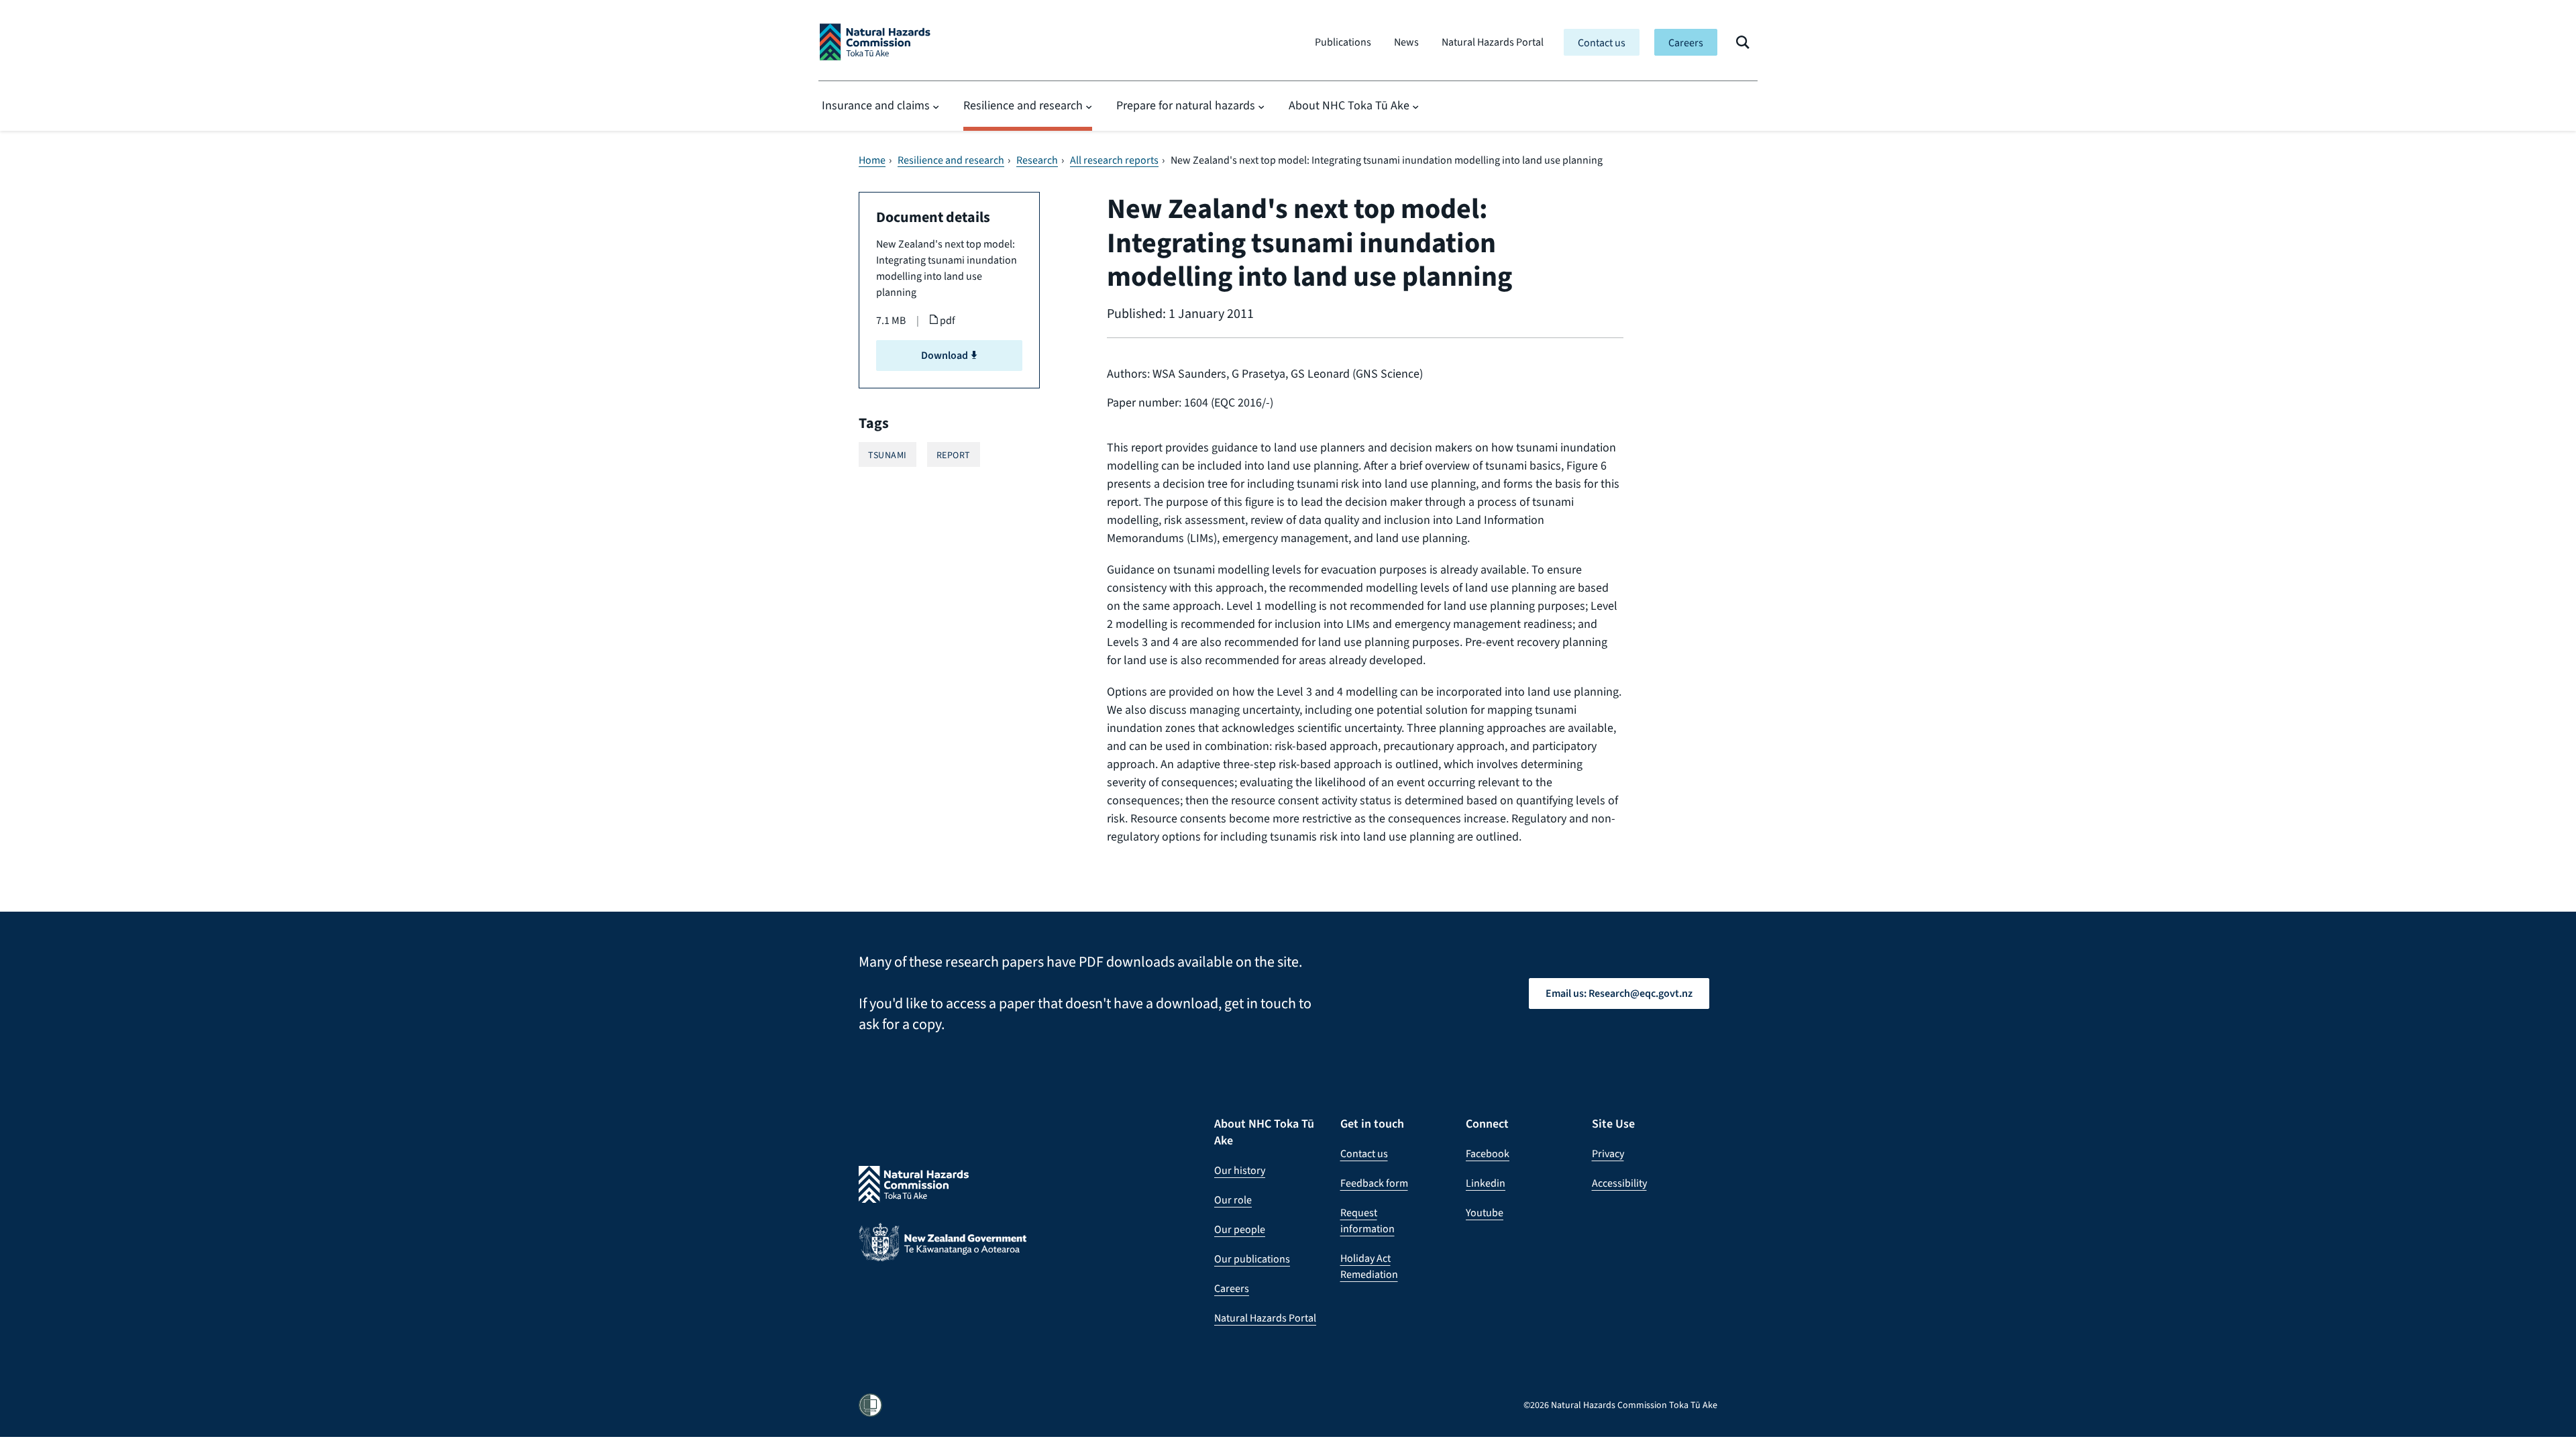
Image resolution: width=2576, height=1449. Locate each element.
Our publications (1252, 1259)
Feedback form (1374, 1183)
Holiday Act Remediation (1369, 1266)
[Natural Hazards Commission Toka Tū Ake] (875, 42)
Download (946, 355)
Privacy (1608, 1153)
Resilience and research (1023, 105)
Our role (1233, 1200)
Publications (1343, 42)
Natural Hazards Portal (1493, 42)
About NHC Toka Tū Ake (1349, 105)
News (1406, 42)
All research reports (1114, 160)
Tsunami (888, 455)
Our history (1240, 1170)
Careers (1686, 43)
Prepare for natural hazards (1186, 105)
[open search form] (1743, 42)
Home (872, 160)
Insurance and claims (876, 105)
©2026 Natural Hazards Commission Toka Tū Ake (1620, 1405)
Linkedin (1486, 1183)
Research (1037, 160)
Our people (1240, 1229)
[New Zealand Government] (943, 1252)
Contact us (1602, 43)
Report (954, 455)
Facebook (1488, 1153)
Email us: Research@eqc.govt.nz (1619, 993)
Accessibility (1619, 1183)
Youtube (1485, 1213)
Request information (1367, 1221)
